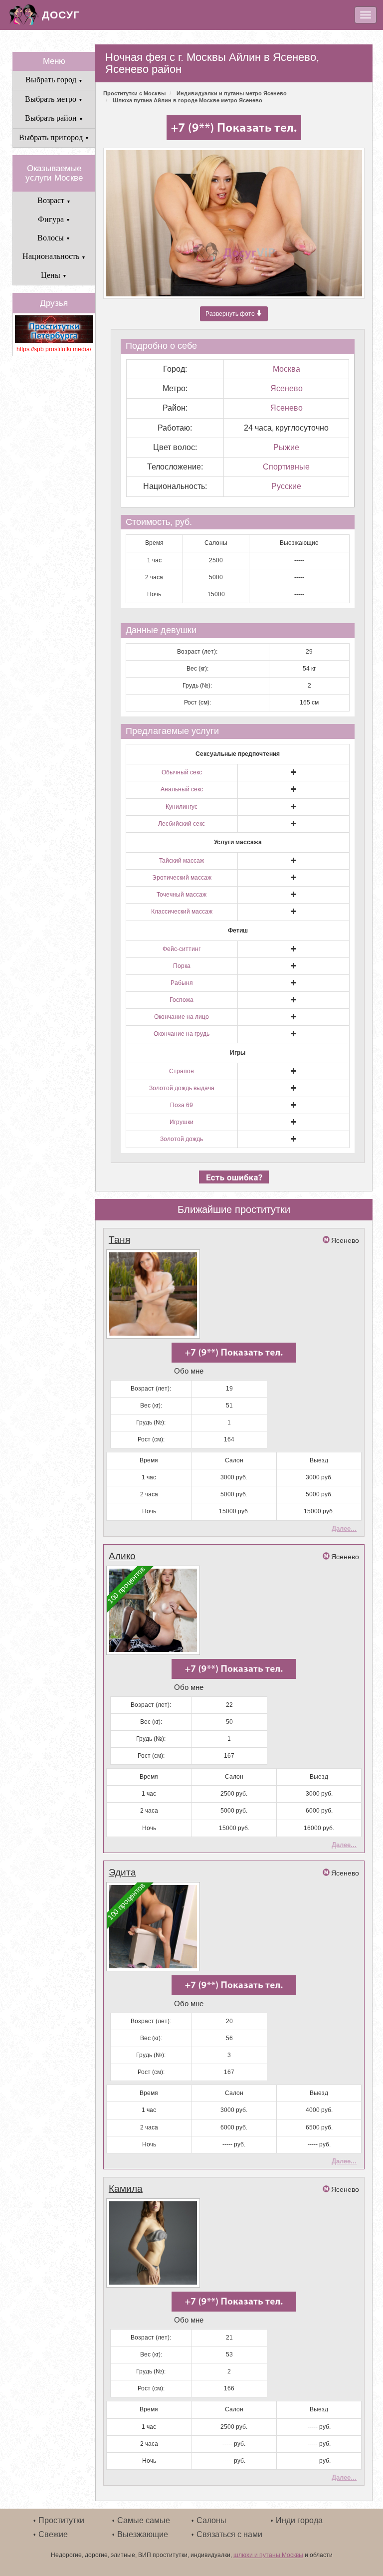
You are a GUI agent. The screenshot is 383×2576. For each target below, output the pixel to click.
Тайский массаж (182, 861)
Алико (122, 1556)
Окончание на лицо (182, 1017)
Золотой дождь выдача (182, 1088)
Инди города (299, 2520)
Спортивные (286, 467)
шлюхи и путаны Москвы (268, 2555)
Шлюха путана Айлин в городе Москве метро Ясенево (188, 100)
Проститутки (61, 2520)
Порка (182, 966)
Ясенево (287, 388)
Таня (119, 1240)
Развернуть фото (231, 314)
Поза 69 (182, 1105)
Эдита (122, 1872)
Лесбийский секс (182, 824)
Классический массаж (182, 912)
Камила (126, 2189)
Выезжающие (143, 2534)
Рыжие (286, 447)
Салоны (211, 2520)
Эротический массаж (182, 878)
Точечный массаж (182, 895)
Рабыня (182, 983)
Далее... (344, 1528)
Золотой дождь (182, 1139)
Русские (286, 486)
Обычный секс (182, 772)
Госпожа (182, 1000)
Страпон (182, 1071)
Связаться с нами (229, 2534)
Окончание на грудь (182, 1034)
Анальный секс (182, 789)
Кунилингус (182, 807)
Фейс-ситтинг (182, 949)
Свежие (53, 2534)
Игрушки (182, 1122)
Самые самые (144, 2520)
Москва (287, 369)
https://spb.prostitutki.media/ (54, 349)
